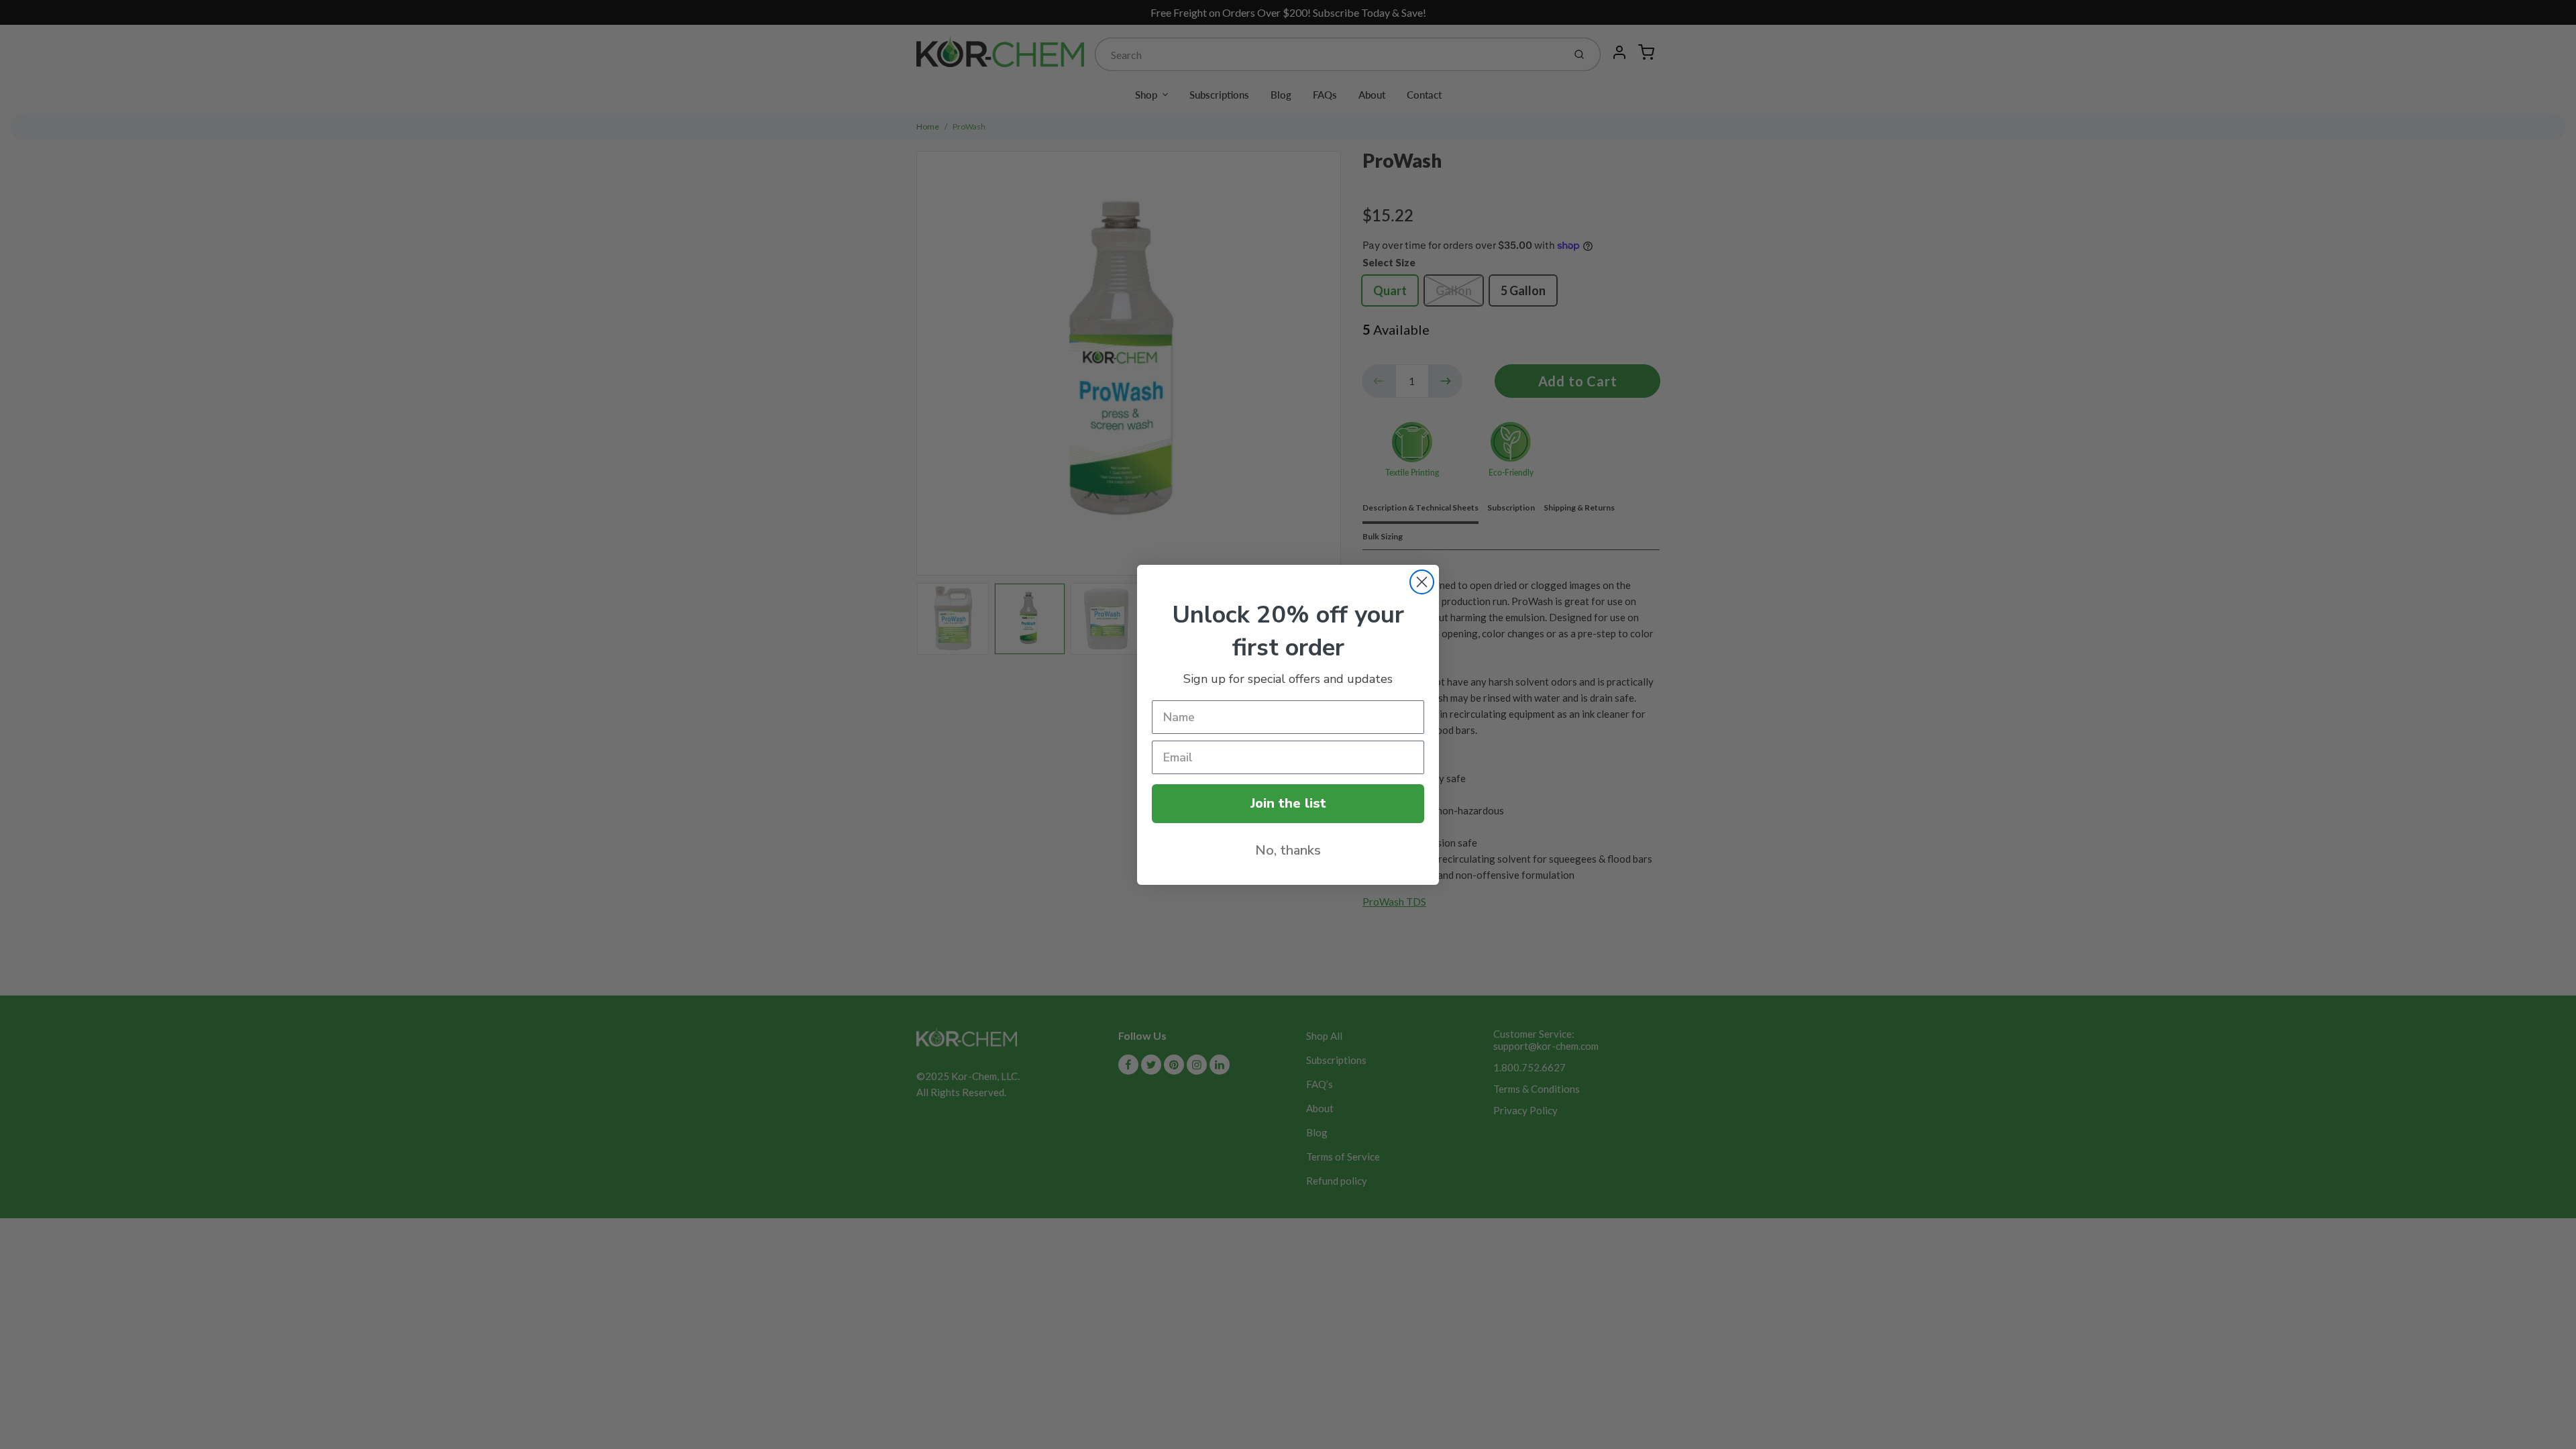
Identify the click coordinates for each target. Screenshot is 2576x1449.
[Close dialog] (1422, 582)
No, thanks (1288, 850)
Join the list (1288, 803)
